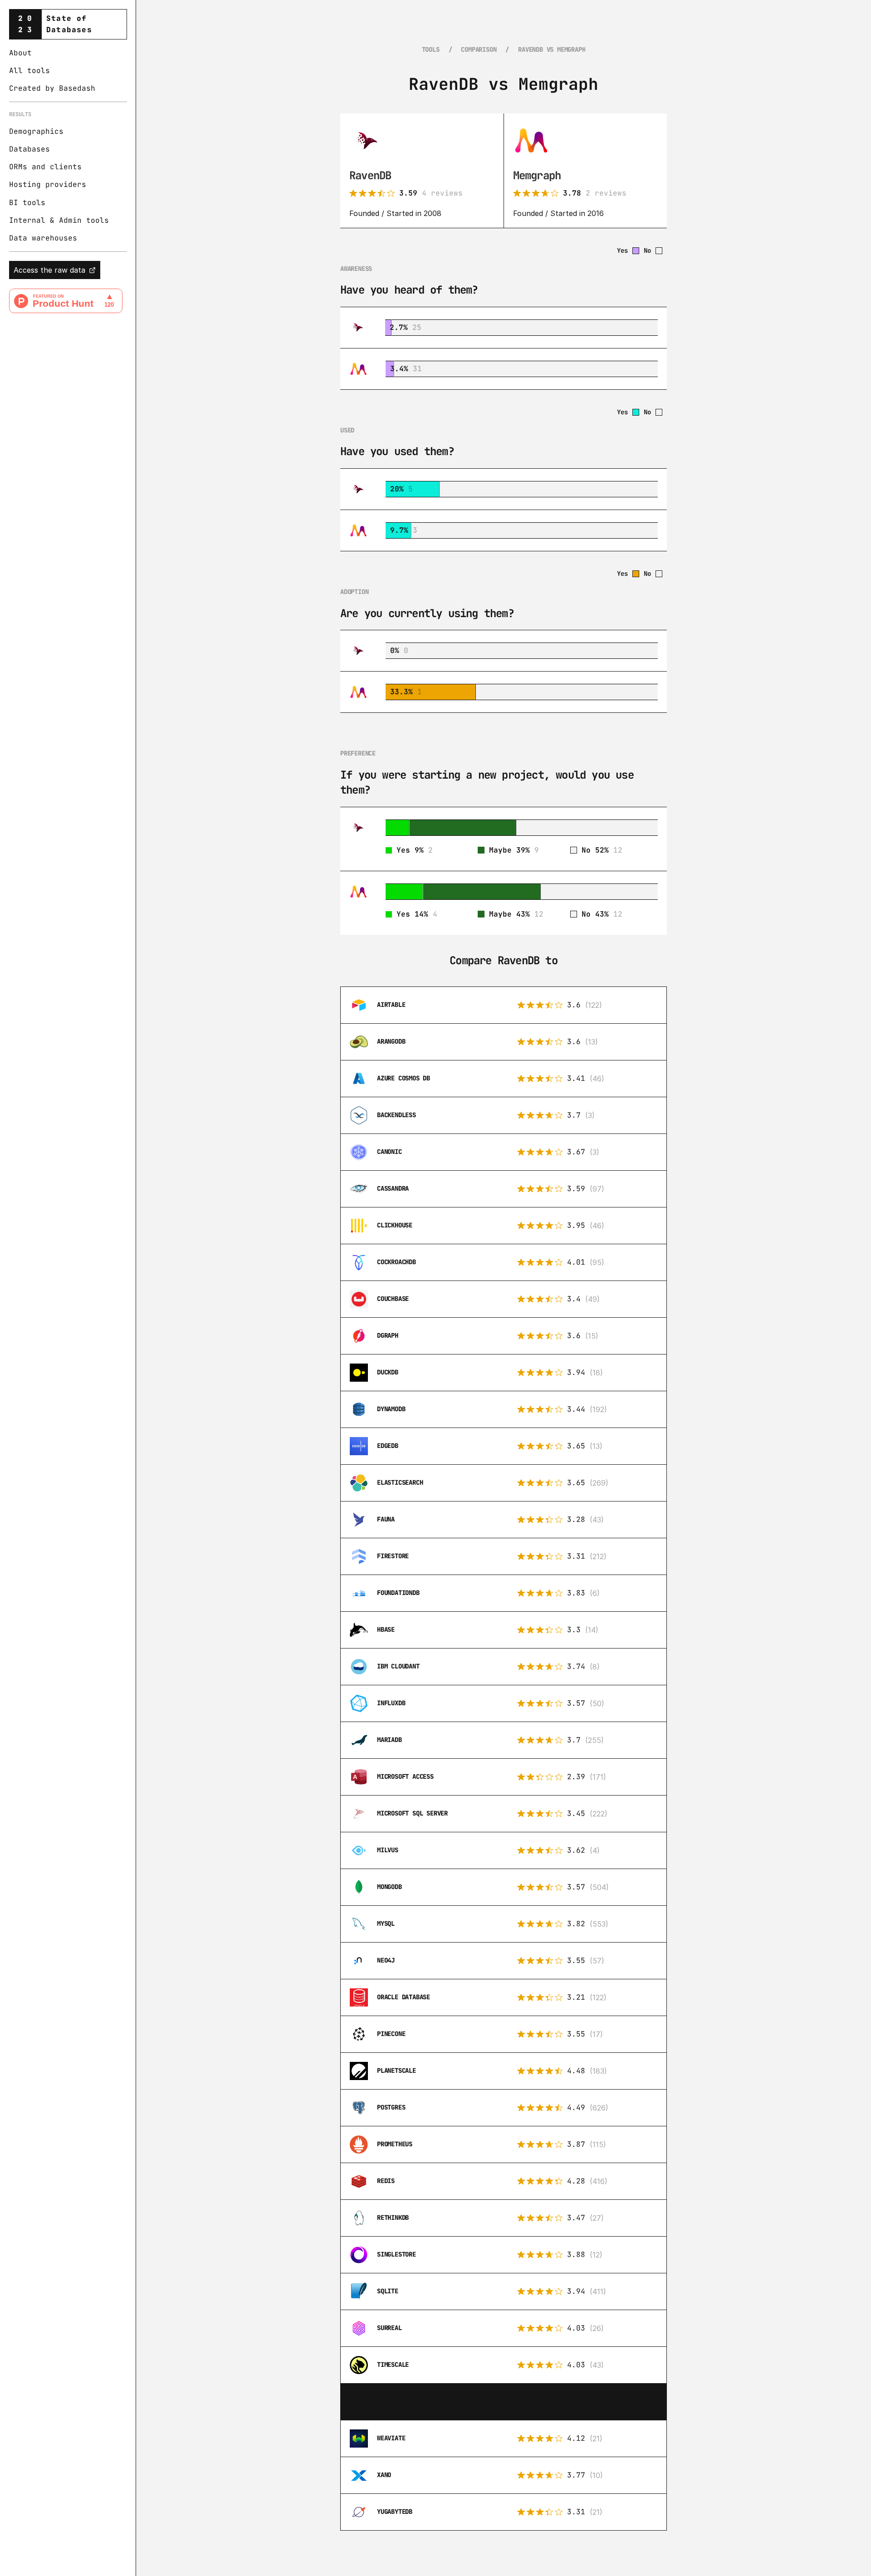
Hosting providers (48, 185)
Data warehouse (41, 238)
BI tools (27, 203)
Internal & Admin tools (59, 220)
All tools (29, 71)
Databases (29, 149)
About (20, 53)
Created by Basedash (52, 89)
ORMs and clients (45, 167)
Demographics (36, 131)
